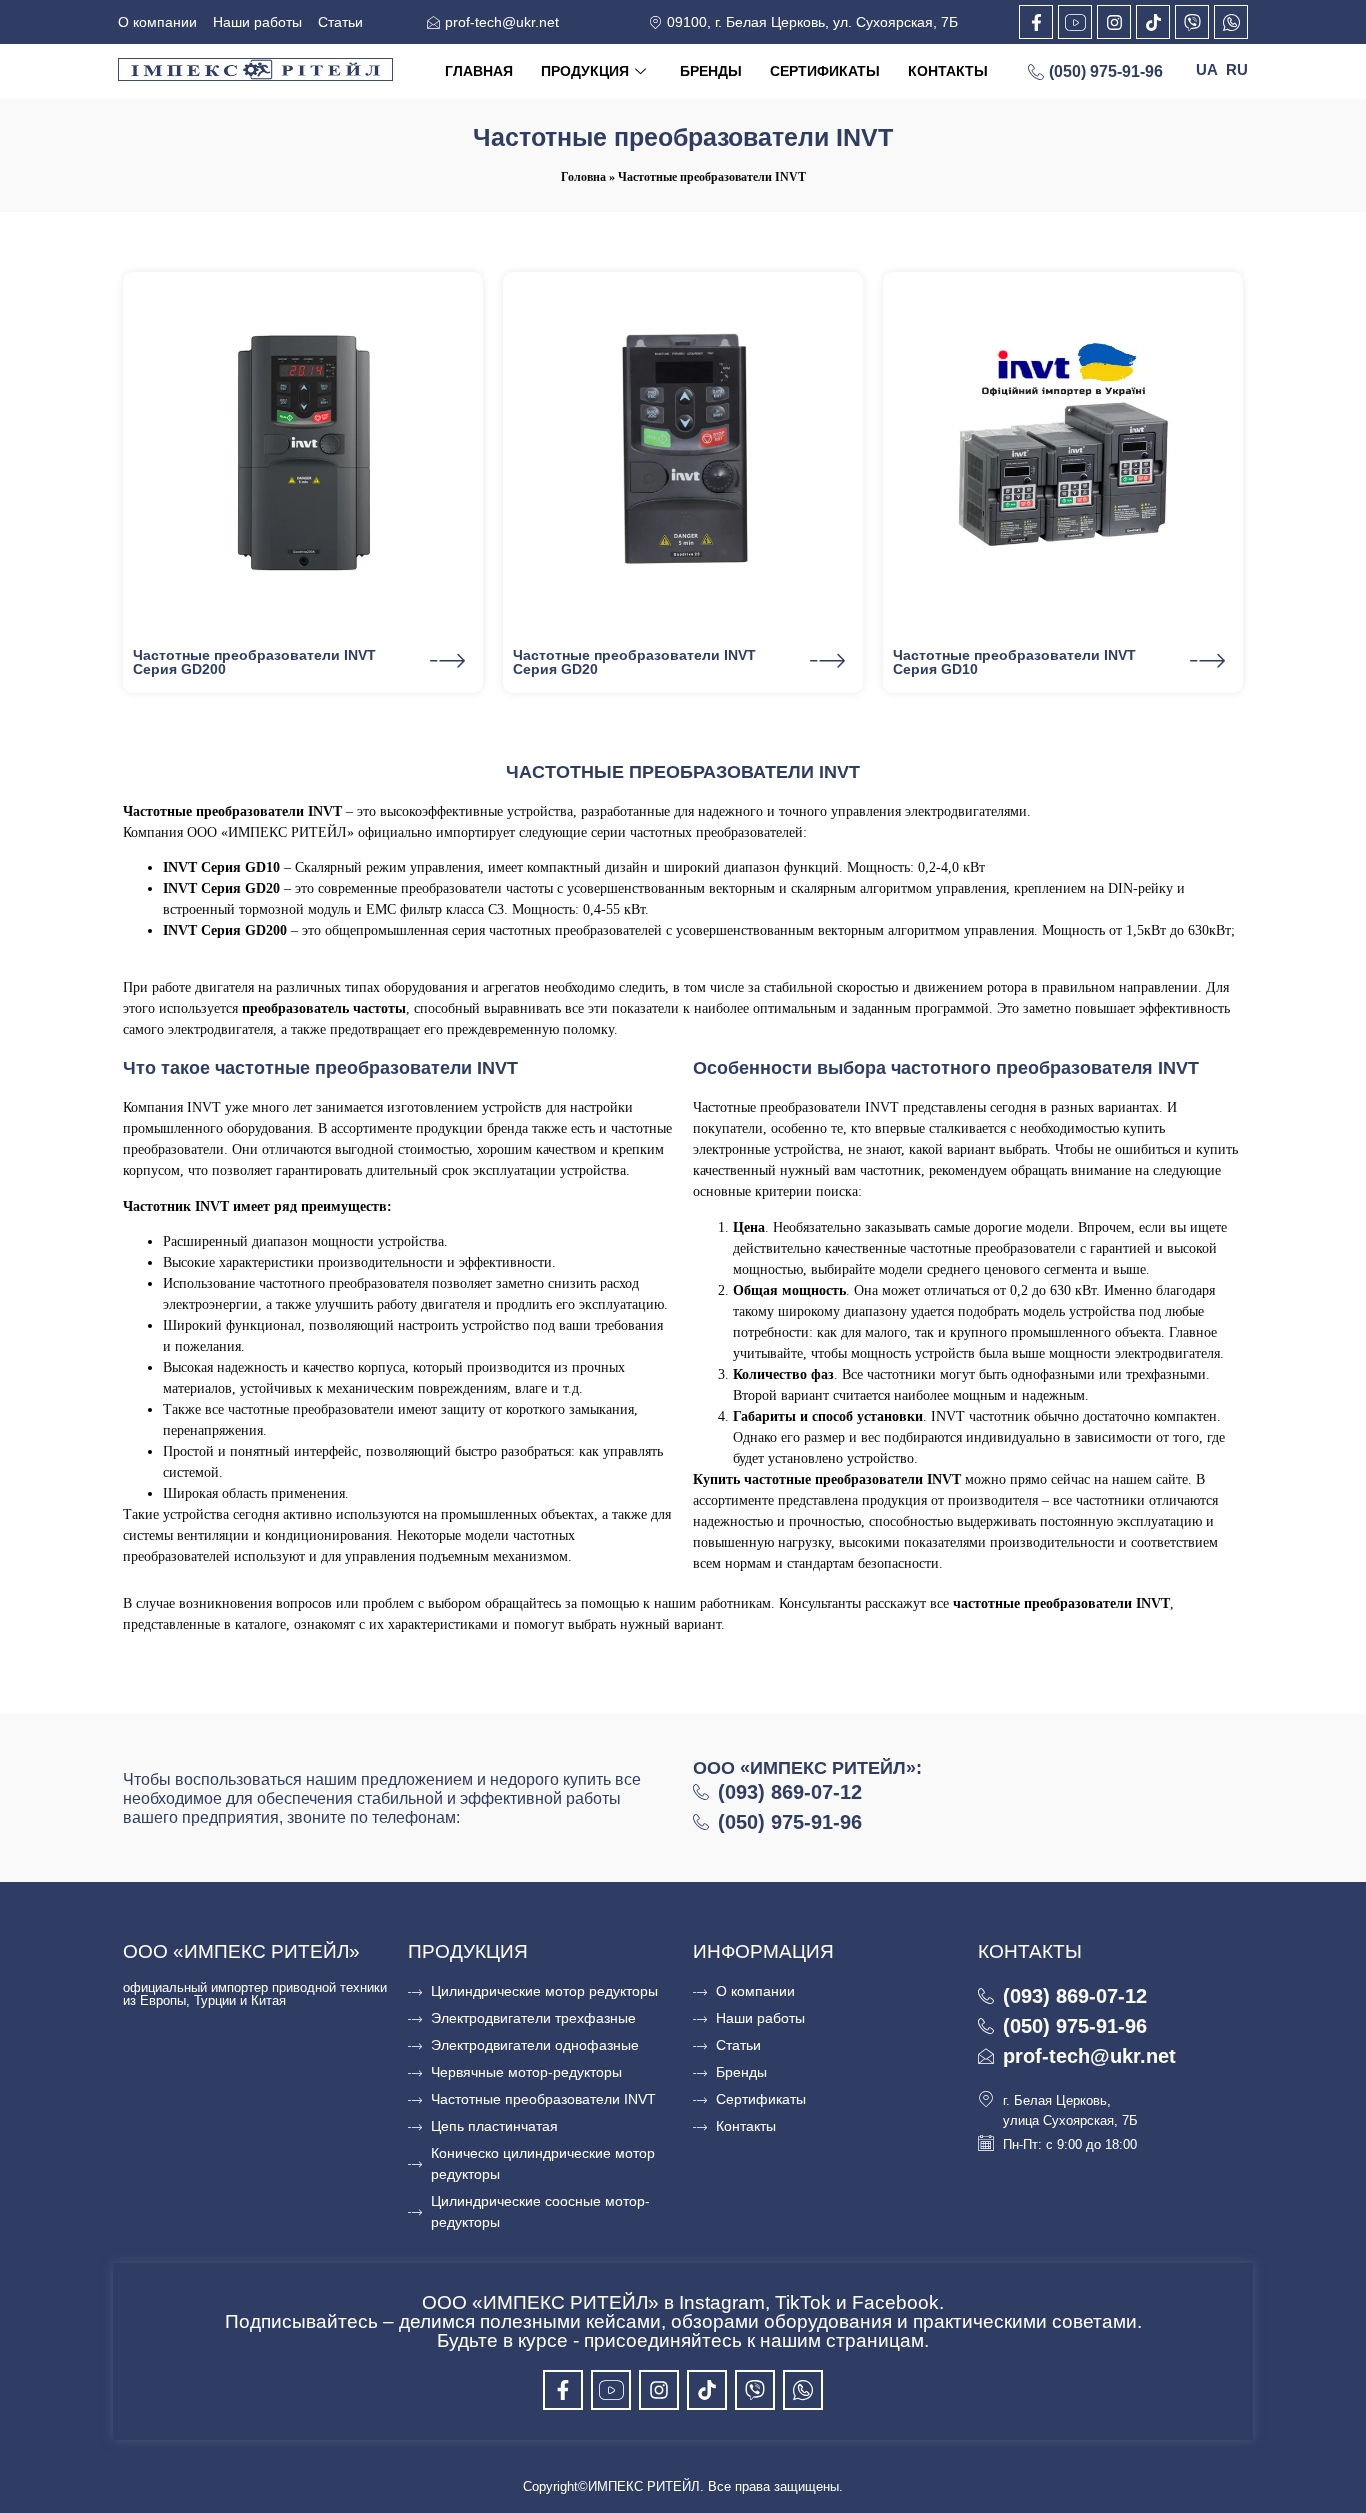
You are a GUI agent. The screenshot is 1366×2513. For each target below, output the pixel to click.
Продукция (585, 71)
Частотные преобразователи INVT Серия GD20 (634, 662)
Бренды (711, 71)
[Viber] (1192, 22)
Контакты (948, 71)
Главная (479, 71)
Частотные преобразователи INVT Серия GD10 (1014, 662)
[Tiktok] (1153, 22)
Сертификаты (825, 71)
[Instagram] (1114, 22)
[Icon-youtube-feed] (1075, 22)
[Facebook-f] (1036, 22)
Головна (583, 177)
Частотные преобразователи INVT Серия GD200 (254, 662)
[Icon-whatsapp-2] (1231, 22)
